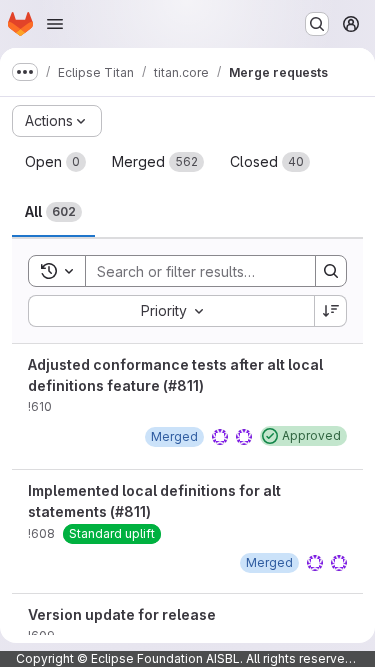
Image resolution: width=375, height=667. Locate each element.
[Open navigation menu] (55, 24)
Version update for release (122, 614)
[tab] (55, 162)
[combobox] (171, 311)
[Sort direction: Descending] (331, 311)
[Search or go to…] (317, 24)
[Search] (331, 271)
